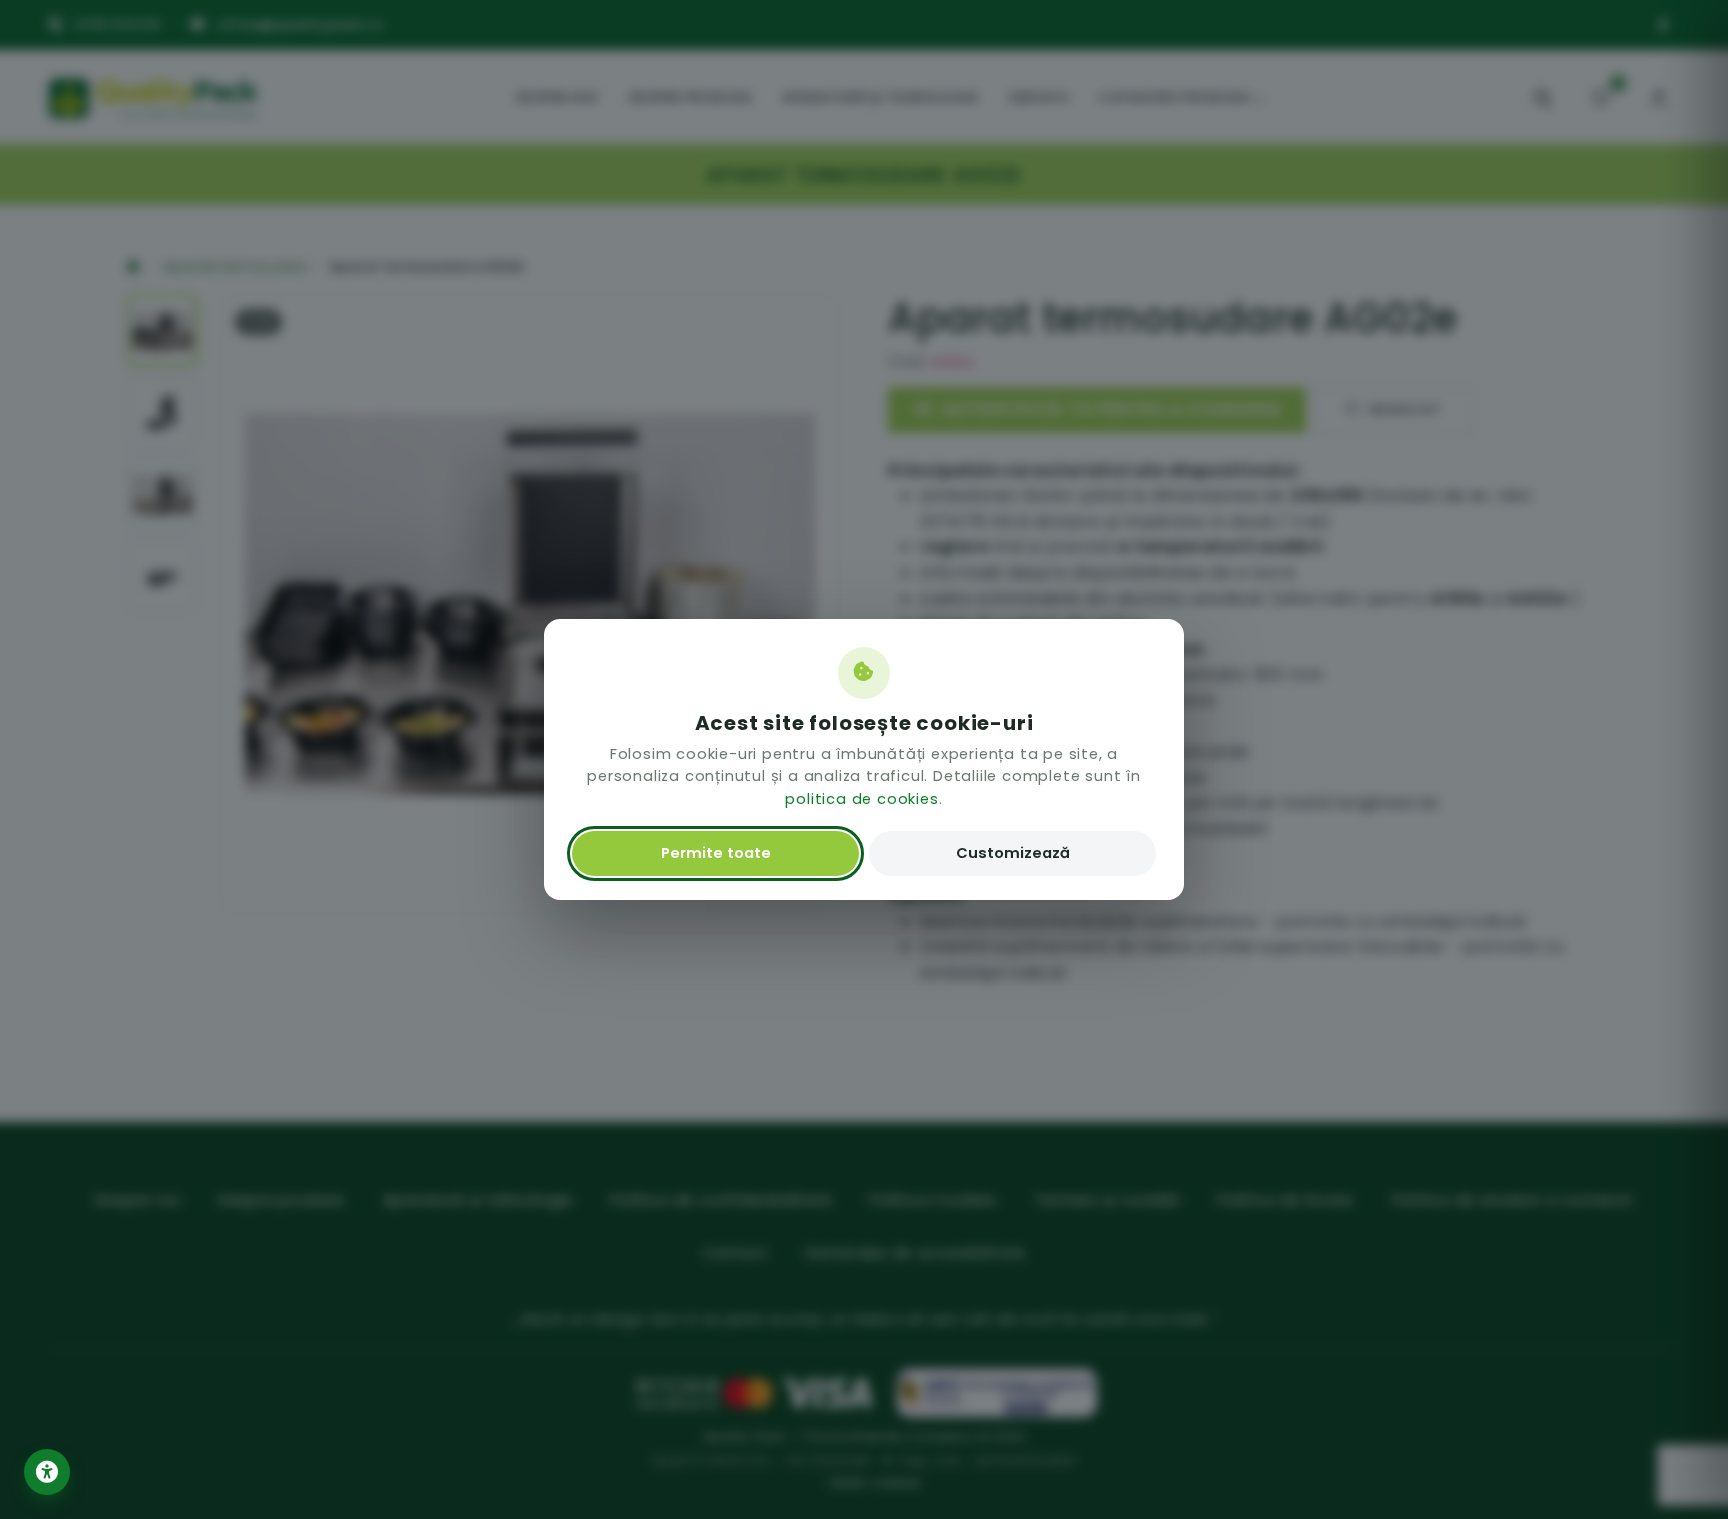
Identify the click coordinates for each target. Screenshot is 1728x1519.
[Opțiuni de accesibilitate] (47, 1472)
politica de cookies (861, 799)
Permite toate (716, 853)
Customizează (1013, 853)
